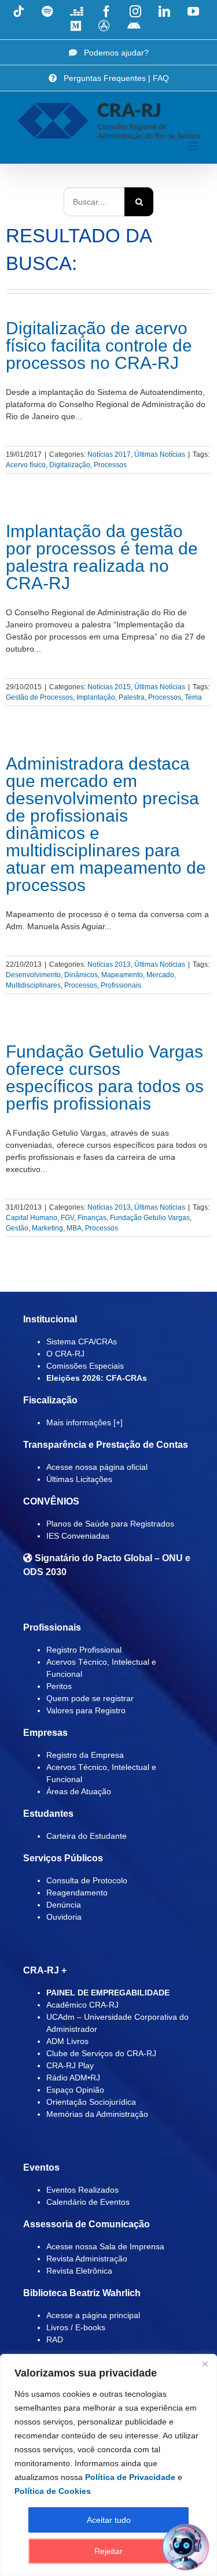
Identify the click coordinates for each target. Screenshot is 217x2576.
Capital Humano (32, 1218)
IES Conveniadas (78, 1536)
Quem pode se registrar (90, 1698)
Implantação (96, 697)
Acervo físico (26, 465)
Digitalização (70, 465)
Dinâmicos (81, 975)
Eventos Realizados (82, 2190)
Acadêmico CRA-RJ (82, 2005)
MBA (74, 1228)
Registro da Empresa (85, 1755)
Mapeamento (122, 975)
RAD (55, 2340)
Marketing (47, 1228)
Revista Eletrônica (79, 2271)
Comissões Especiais (85, 1366)
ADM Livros (67, 2041)
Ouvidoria (64, 1917)
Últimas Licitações (79, 1479)
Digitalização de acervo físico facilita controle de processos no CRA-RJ (99, 345)
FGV (67, 1218)
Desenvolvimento (33, 975)
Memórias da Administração (97, 2114)
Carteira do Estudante (87, 1836)
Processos (110, 465)
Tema (193, 697)
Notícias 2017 (109, 454)
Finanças (92, 1218)
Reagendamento (77, 1893)
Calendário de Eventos (88, 2202)
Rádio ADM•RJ (73, 2078)
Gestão (17, 1228)
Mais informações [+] (84, 1422)
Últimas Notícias (160, 454)
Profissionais (121, 985)
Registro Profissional (84, 1650)
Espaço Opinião (75, 2090)
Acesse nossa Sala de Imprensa (105, 2246)
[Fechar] (205, 2364)
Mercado (160, 975)
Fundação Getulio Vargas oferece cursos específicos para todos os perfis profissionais (105, 1078)
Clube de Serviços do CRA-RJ (101, 2053)
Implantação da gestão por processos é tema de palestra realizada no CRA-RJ (102, 557)
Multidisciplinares (33, 985)
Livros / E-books (76, 2327)
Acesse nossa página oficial (97, 1467)
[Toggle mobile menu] (194, 146)
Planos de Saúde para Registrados (110, 1524)
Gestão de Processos (39, 697)
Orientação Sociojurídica (91, 2102)
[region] (108, 2465)
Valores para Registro (86, 1710)
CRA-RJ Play (70, 2065)
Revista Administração (87, 2259)
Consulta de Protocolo (87, 1880)
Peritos (59, 1686)
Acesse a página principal (93, 2315)
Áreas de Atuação (79, 1791)
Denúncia (64, 1905)
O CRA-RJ (65, 1354)
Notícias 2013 (109, 964)
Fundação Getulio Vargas (150, 1218)
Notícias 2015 (109, 687)
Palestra (132, 697)
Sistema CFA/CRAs (82, 1341)
